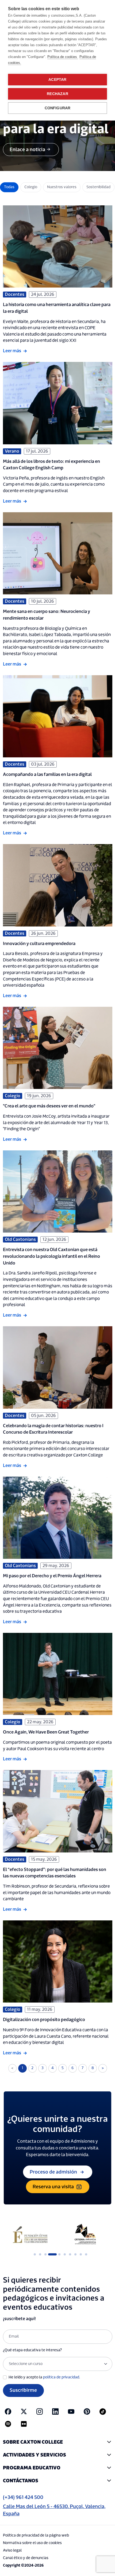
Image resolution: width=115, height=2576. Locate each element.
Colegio (31, 187)
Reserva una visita (53, 2187)
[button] (58, 2442)
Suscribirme (23, 2390)
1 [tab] (35, 2254)
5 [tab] (56, 2254)
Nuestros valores (62, 187)
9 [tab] (81, 2254)
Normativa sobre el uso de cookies (32, 2543)
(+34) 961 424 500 (23, 2497)
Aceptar (57, 80)
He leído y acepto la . (44, 2377)
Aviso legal (12, 2550)
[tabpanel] (30, 2235)
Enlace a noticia (27, 150)
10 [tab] (86, 2254)
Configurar (58, 108)
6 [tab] (65, 2254)
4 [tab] (51, 2254)
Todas (9, 187)
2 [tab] (40, 2254)
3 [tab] (45, 2254)
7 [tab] (70, 2254)
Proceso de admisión (53, 2172)
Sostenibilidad (98, 187)
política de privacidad (61, 2377)
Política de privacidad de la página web (36, 2535)
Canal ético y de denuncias (26, 2558)
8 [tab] (75, 2254)
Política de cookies (63, 57)
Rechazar (57, 94)
